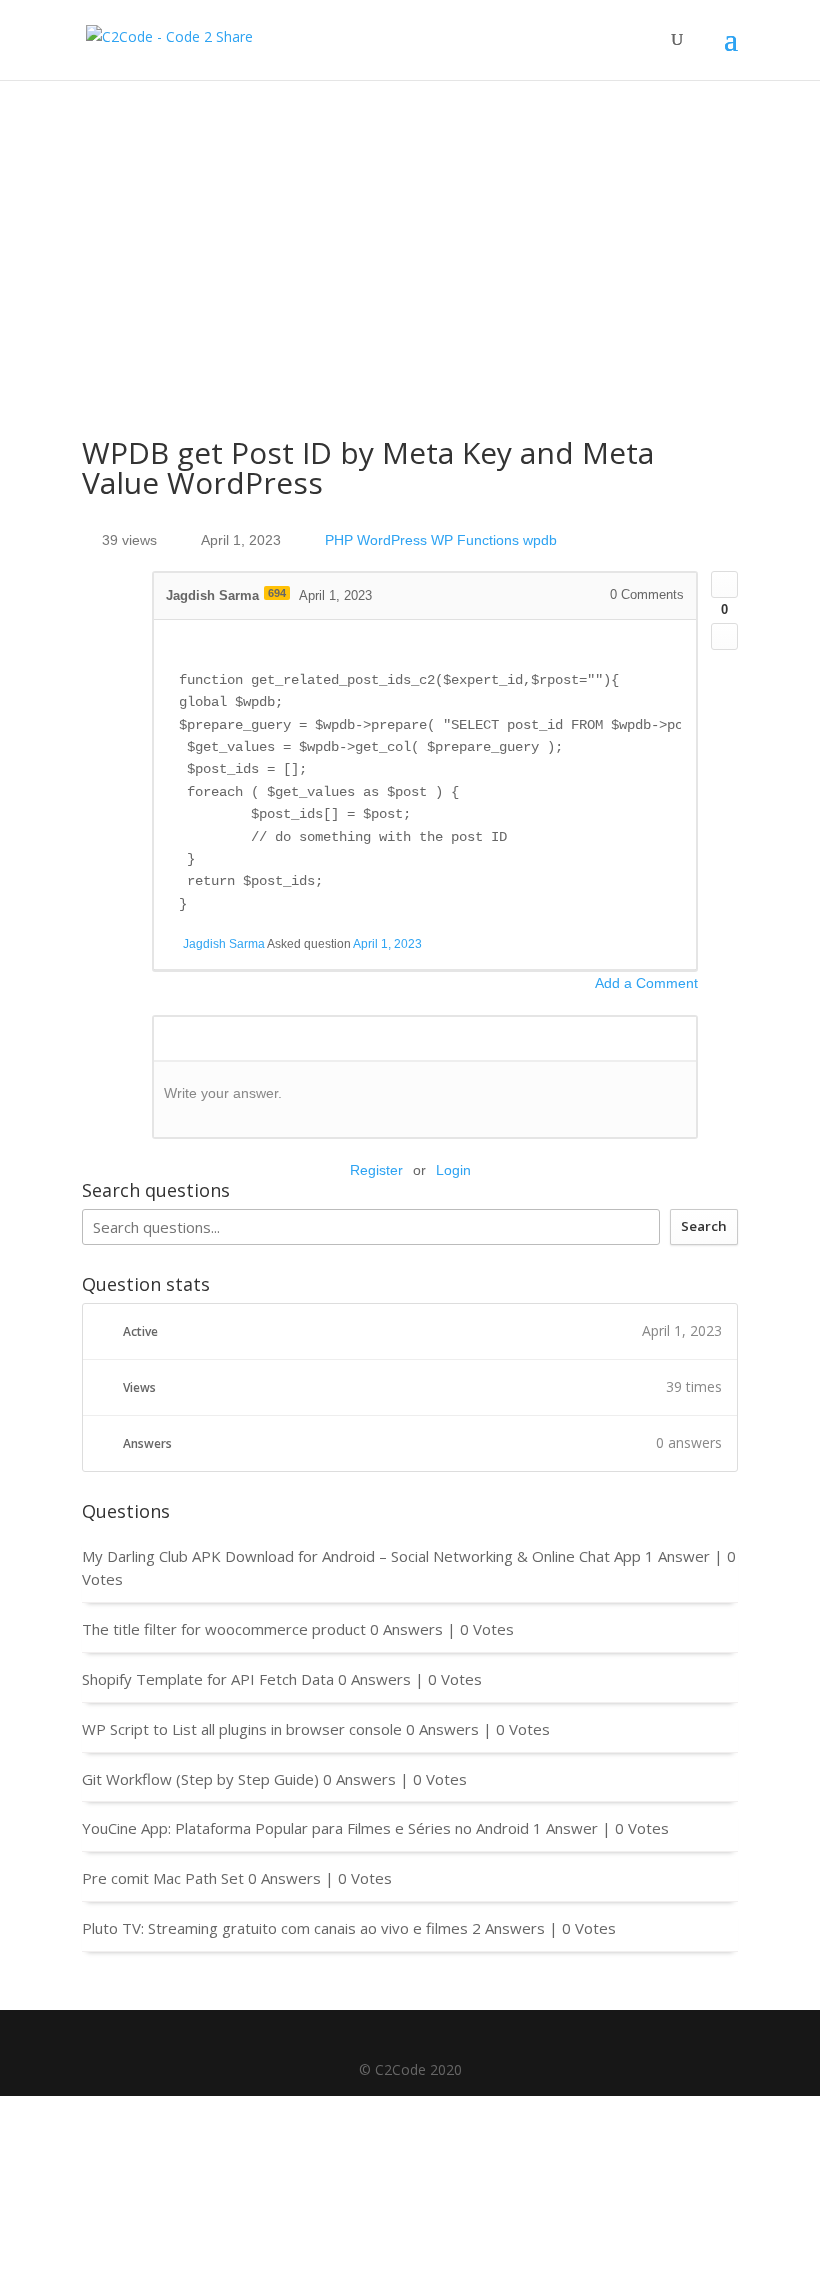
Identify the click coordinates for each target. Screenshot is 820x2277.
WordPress (392, 540)
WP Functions (475, 540)
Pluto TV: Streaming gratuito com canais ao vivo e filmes (275, 1928)
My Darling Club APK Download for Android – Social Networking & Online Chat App (361, 1556)
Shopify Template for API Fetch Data (208, 1679)
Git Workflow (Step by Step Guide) (200, 1779)
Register (376, 1170)
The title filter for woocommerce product (224, 1629)
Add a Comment (646, 983)
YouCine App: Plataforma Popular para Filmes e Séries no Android (305, 1828)
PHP (339, 540)
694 (277, 593)
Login (453, 1170)
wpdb (540, 540)
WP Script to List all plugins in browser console (242, 1729)
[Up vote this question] (724, 584)
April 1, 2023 (387, 944)
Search (704, 1226)
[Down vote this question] (724, 636)
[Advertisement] (410, 230)
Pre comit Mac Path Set (163, 1878)
